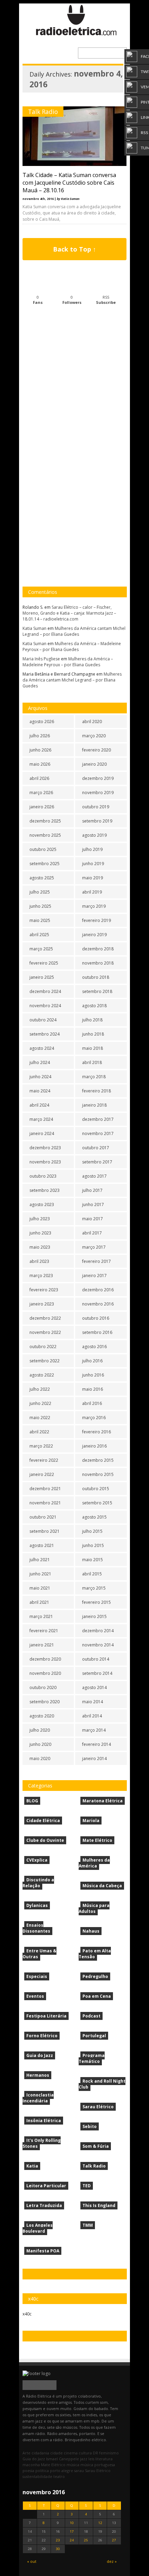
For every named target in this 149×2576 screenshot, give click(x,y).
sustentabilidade (37, 2476)
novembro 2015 (98, 1474)
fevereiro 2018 (97, 1091)
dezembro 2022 (45, 1318)
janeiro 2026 (42, 807)
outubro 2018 (96, 977)
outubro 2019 (96, 807)
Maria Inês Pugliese (41, 659)
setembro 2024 (45, 1034)
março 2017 (94, 1247)
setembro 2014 (97, 1673)
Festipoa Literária (46, 2016)
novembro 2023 (45, 1162)
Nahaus (91, 1931)
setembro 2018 (97, 991)
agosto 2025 (42, 878)
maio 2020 (40, 1759)
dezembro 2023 (45, 1148)
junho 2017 (93, 1205)
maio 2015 (93, 1560)
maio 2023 (40, 1247)
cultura (85, 2453)
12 (100, 2523)
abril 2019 (92, 892)
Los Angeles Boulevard (38, 2228)
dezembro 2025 (45, 821)
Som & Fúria (96, 2146)
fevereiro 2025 (44, 963)
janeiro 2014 (94, 1759)
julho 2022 (40, 1389)
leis (91, 2459)
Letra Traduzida (44, 2205)
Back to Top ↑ (74, 249)
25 (86, 2540)
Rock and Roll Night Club (102, 2084)
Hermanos (38, 2075)
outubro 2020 (43, 1687)
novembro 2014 (98, 1645)
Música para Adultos (94, 1908)
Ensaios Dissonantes (36, 1928)
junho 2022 (40, 1403)
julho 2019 (92, 849)
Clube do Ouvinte (45, 1840)
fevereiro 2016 (97, 1432)
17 (72, 2531)
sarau (79, 2471)
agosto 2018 (94, 1006)
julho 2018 (92, 1020)
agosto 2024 (42, 1048)
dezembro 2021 (45, 1489)
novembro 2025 (45, 835)
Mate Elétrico (97, 1840)
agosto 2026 (42, 722)
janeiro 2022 (42, 1474)
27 (114, 2540)
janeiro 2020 (94, 764)
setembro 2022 (45, 1361)
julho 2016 (92, 1361)
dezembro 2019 (98, 778)
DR (95, 2453)
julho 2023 (40, 1219)
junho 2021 (40, 1574)
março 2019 (94, 906)
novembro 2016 (98, 1304)
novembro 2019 (98, 793)
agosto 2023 (42, 1205)
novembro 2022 (45, 1332)
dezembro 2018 (98, 949)
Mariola (91, 1821)
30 (58, 2549)
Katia (32, 2166)
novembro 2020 (45, 1673)
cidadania (40, 2453)
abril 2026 (39, 778)
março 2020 (94, 736)
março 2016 (94, 1418)
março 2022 (41, 1446)
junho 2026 (40, 750)
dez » (112, 2561)
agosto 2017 (94, 1176)
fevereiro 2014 (97, 1744)
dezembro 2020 (45, 1659)
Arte (27, 2453)
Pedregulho (95, 1976)
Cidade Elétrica (43, 1821)
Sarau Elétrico (98, 2107)
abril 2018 (92, 1062)
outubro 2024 (43, 1020)
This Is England (99, 2205)
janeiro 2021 (42, 1645)
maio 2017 (93, 1219)
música (73, 2465)
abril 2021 (39, 1602)
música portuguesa (98, 2465)
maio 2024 (40, 1091)
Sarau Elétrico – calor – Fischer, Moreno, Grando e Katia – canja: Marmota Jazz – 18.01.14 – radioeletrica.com (69, 613)
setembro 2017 (97, 1162)
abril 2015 (92, 1574)
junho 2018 (93, 1034)
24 (72, 2540)
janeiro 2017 (94, 1276)
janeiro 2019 (94, 935)
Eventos (35, 1996)
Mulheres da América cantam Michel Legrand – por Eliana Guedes (74, 631)
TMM (88, 2225)
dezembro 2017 (98, 1119)
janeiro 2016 (94, 1446)
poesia (28, 2471)
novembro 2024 (45, 1006)
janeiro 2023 (42, 1304)
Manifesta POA (43, 2251)
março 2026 (41, 793)
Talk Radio (43, 112)
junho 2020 (40, 1744)
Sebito (90, 2126)
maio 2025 (40, 920)
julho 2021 (40, 1560)
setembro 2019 (97, 821)
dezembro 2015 (98, 1460)
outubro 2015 (96, 1489)
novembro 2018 (98, 963)
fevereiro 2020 (97, 750)
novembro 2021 (45, 1503)
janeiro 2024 (42, 1133)
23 (58, 2540)
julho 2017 (92, 1190)
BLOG (32, 1801)
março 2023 (41, 1276)
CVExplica (37, 1860)
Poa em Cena (97, 1996)
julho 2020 (40, 1730)
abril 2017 (92, 1233)
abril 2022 (39, 1432)
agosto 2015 (94, 1517)
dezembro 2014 (98, 1631)
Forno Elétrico (42, 2036)
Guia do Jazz (40, 2055)
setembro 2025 (45, 864)
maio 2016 (93, 1389)
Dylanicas (37, 1905)
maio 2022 (40, 1418)
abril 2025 (39, 935)
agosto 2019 (94, 835)
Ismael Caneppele (63, 2459)
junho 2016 (93, 1375)
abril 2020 (92, 722)
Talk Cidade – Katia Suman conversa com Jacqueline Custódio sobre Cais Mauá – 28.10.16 (69, 183)
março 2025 (41, 949)
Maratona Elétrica (103, 1801)
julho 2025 (40, 892)
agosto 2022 (42, 1375)
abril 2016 (92, 1403)
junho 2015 (93, 1545)
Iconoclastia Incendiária (38, 2098)
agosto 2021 (42, 1545)
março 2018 (94, 1077)
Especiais (37, 1976)
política (42, 2471)
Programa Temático (92, 2058)
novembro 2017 (98, 1133)
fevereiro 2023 (44, 1290)
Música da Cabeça (102, 1886)
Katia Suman (34, 628)
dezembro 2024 (45, 991)
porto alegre (62, 2471)
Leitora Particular (46, 2186)
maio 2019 (93, 878)
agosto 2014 (94, 1687)
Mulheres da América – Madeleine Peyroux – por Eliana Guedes (72, 647)
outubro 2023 (43, 1176)
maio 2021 (40, 1588)
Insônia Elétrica (44, 2121)
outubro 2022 (43, 1347)
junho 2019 (93, 864)
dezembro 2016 (98, 1290)
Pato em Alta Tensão (95, 1954)
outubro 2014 (96, 1659)
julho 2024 (40, 1062)
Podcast (91, 2016)
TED (87, 2186)
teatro (59, 2476)
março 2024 (41, 1119)
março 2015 (94, 1588)
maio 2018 (93, 1048)
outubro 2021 (43, 1517)
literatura (104, 2459)
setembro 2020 (45, 1702)
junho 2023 (40, 1233)
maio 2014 (93, 1702)
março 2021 (41, 1616)
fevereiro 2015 (97, 1602)
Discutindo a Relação (38, 1883)
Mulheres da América (94, 1863)
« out (32, 2561)
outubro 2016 (96, 1318)
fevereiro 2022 (44, 1460)
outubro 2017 (96, 1148)
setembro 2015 (97, 1503)
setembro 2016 (97, 1332)
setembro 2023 (45, 1190)
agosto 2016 (94, 1347)
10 (72, 2523)
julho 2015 (92, 1531)
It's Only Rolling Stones (42, 2143)
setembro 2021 (45, 1531)
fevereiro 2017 (97, 1261)
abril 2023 (39, 1261)
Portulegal (94, 2036)
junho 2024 (40, 1077)
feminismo (109, 2453)
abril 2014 (92, 1716)
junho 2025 (40, 906)
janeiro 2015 (94, 1616)
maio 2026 (40, 764)
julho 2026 (40, 736)
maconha (31, 2465)
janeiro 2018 (94, 1105)
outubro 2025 (43, 849)
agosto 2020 (42, 1716)
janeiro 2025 (42, 977)
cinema (71, 2453)
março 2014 (94, 1730)
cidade (56, 2453)
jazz (84, 2459)
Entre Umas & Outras (40, 1954)
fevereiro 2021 (44, 1631)
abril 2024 (39, 1105)
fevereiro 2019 (97, 920)
